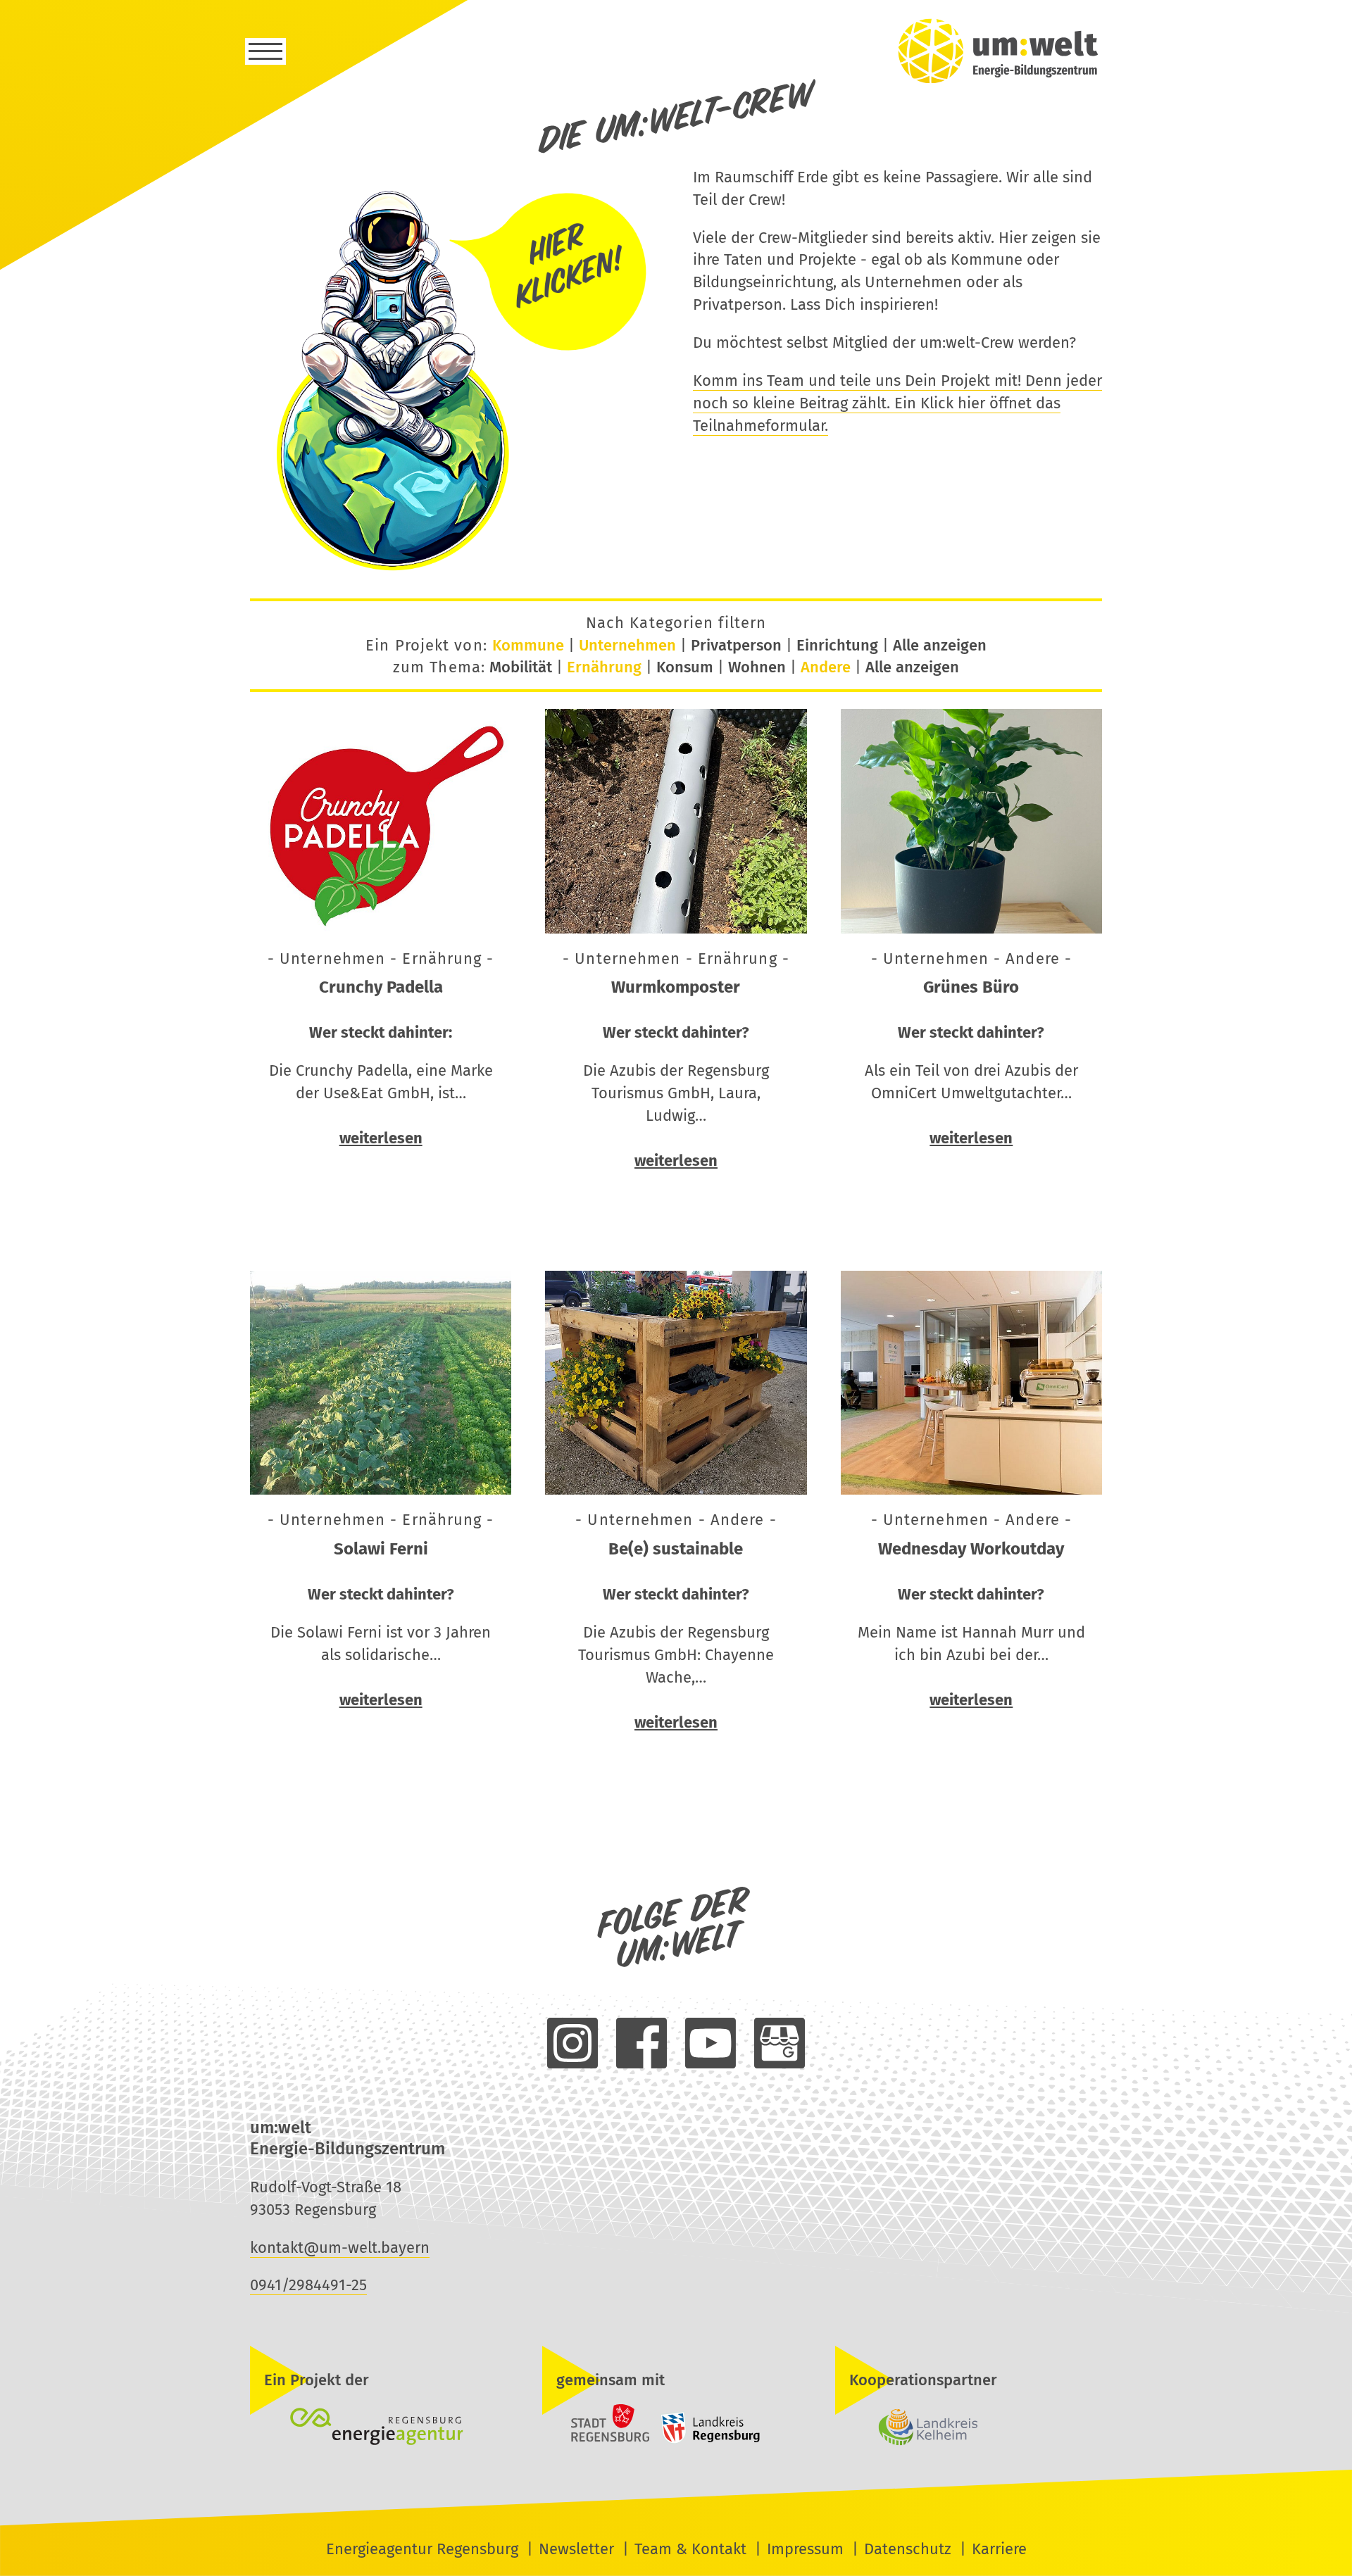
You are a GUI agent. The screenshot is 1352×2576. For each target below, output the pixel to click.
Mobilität (521, 667)
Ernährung (604, 667)
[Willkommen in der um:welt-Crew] (455, 570)
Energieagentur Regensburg (422, 2549)
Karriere (999, 2549)
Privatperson (736, 645)
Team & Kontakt (690, 2549)
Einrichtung (837, 645)
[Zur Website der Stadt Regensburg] (598, 2440)
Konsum (685, 667)
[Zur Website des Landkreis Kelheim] (969, 2428)
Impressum (805, 2549)
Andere (826, 667)
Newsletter (576, 2549)
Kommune (528, 645)
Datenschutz (908, 2549)
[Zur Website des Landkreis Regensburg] (707, 2440)
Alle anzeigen (940, 645)
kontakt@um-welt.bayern (340, 2248)
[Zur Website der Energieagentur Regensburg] (383, 2428)
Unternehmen (627, 645)
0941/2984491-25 (308, 2285)
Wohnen (757, 667)
